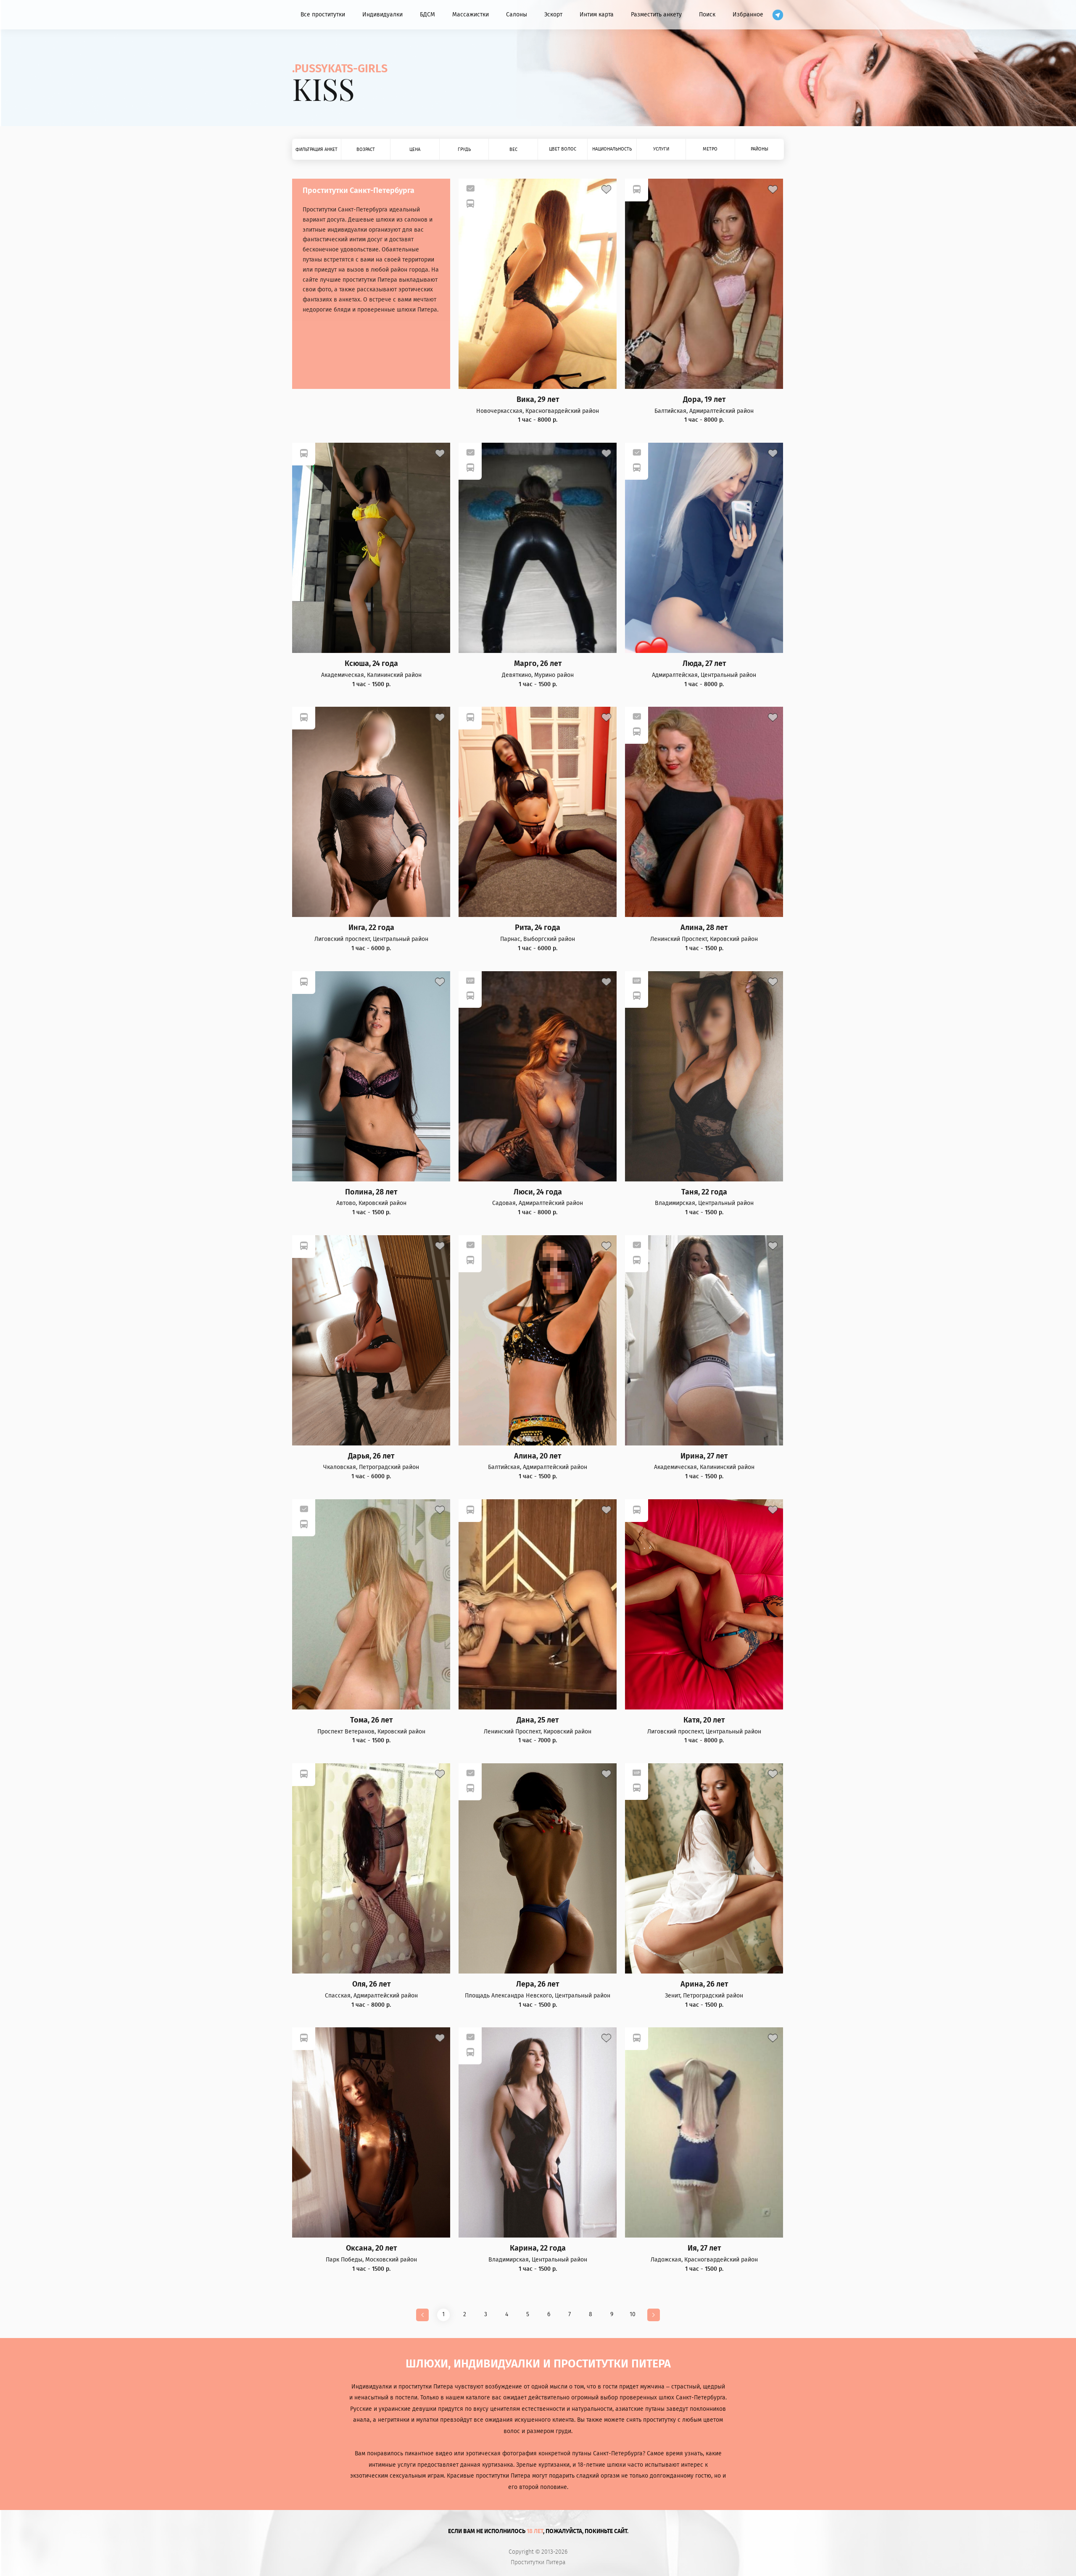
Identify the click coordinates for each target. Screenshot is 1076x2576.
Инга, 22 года (371, 928)
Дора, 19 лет (704, 400)
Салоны (517, 15)
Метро (710, 149)
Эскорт (553, 15)
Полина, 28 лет (371, 1192)
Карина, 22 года (538, 2248)
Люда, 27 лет (704, 664)
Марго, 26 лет (538, 664)
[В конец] (654, 2315)
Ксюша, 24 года (371, 664)
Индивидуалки (382, 15)
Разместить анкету (656, 15)
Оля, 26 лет (371, 1984)
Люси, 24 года (538, 1192)
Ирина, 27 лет (704, 1456)
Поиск (707, 15)
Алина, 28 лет (704, 928)
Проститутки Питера (538, 2563)
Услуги (661, 149)
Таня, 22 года (704, 1192)
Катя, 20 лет (704, 1720)
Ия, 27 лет (704, 2248)
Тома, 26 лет (371, 1720)
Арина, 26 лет (704, 1984)
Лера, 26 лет (538, 1984)
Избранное (748, 15)
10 (633, 2314)
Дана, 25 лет (538, 1720)
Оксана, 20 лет (371, 2248)
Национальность (612, 149)
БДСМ (427, 15)
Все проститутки (323, 15)
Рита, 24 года (538, 928)
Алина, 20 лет (538, 1456)
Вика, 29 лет (538, 400)
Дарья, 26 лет (371, 1456)
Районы (760, 149)
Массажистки (471, 15)
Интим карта (597, 15)
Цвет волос (563, 149)
